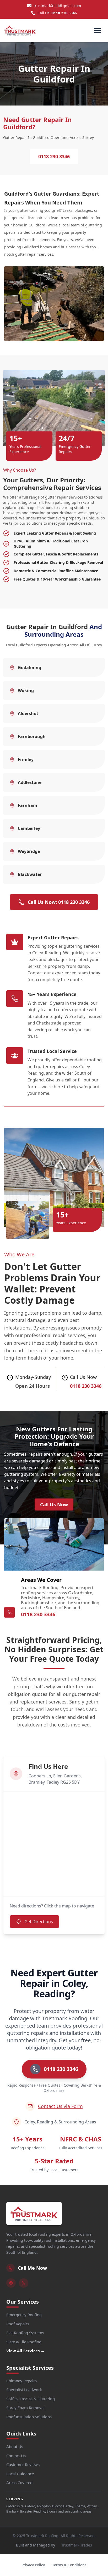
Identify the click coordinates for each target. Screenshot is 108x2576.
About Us (15, 2446)
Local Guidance (20, 2474)
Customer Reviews (23, 2464)
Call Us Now (54, 1504)
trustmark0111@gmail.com (57, 6)
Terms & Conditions (69, 2565)
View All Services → (25, 2351)
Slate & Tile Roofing (24, 2342)
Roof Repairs (18, 2324)
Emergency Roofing (24, 2315)
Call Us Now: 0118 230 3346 (59, 902)
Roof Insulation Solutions (29, 2417)
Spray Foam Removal (25, 2408)
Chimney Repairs (21, 2381)
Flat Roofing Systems (25, 2333)
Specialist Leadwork (24, 2390)
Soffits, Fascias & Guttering (31, 2399)
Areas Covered (19, 2483)
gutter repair (27, 254)
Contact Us (16, 2456)
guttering (94, 225)
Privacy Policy (33, 2565)
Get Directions (39, 1922)
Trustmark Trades (77, 2545)
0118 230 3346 (64, 13)
